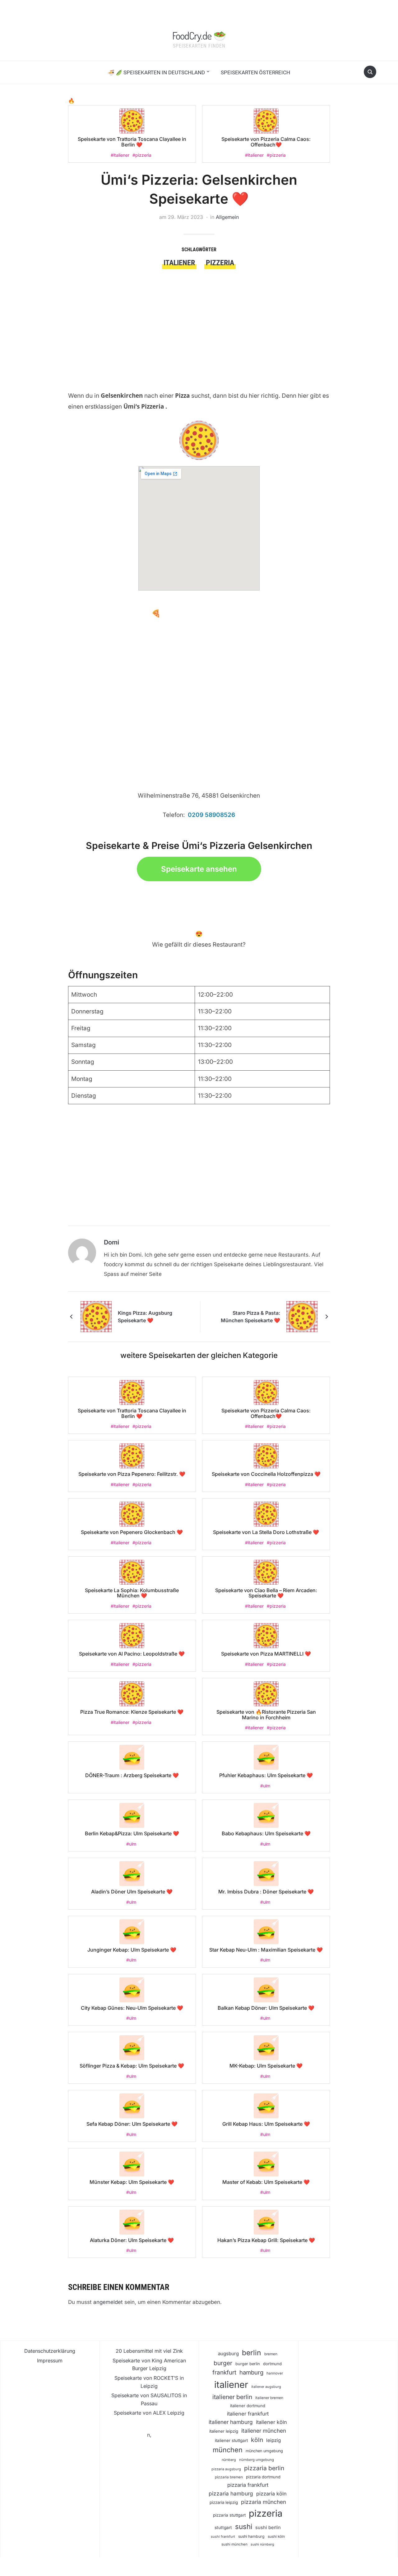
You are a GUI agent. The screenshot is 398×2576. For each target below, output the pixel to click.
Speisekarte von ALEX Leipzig (149, 2413)
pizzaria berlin (264, 2468)
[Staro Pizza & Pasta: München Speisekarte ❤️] (302, 1316)
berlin (252, 2353)
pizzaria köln (271, 2494)
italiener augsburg (266, 2387)
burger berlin (248, 2364)
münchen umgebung (264, 2451)
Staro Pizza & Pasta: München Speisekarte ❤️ (250, 1317)
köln (257, 2440)
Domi (111, 1242)
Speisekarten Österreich (255, 72)
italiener (179, 263)
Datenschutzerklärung (50, 2351)
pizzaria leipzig (224, 2502)
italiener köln (271, 2422)
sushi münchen (234, 2544)
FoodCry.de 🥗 (199, 35)
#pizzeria (142, 155)
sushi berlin (268, 2527)
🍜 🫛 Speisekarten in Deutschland (156, 72)
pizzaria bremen (229, 2477)
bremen (271, 2354)
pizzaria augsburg (226, 2469)
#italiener (120, 155)
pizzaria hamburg (231, 2493)
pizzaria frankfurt (248, 2485)
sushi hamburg (251, 2536)
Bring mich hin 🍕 (130, 613)
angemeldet (108, 2302)
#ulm (265, 1786)
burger (223, 2363)
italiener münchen (264, 2431)
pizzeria (220, 263)
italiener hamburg (231, 2422)
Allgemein (227, 217)
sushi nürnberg (262, 2544)
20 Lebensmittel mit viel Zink (149, 2351)
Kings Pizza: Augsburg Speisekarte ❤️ (145, 1317)
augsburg (228, 2354)
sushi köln (276, 2537)
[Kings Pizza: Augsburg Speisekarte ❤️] (96, 1316)
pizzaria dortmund (263, 2477)
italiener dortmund (248, 2406)
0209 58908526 (211, 815)
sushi (244, 2526)
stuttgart (223, 2527)
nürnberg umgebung (257, 2460)
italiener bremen (269, 2398)
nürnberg (229, 2460)
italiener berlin (232, 2397)
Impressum (50, 2361)
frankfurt (224, 2372)
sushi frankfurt (223, 2537)
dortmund (272, 2364)
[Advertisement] (199, 316)
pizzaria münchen (264, 2502)
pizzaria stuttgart (229, 2515)
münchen (228, 2450)
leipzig (273, 2440)
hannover (275, 2373)
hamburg (251, 2372)
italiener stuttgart (231, 2440)
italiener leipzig (224, 2431)
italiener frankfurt (248, 2414)
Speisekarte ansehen (199, 869)
